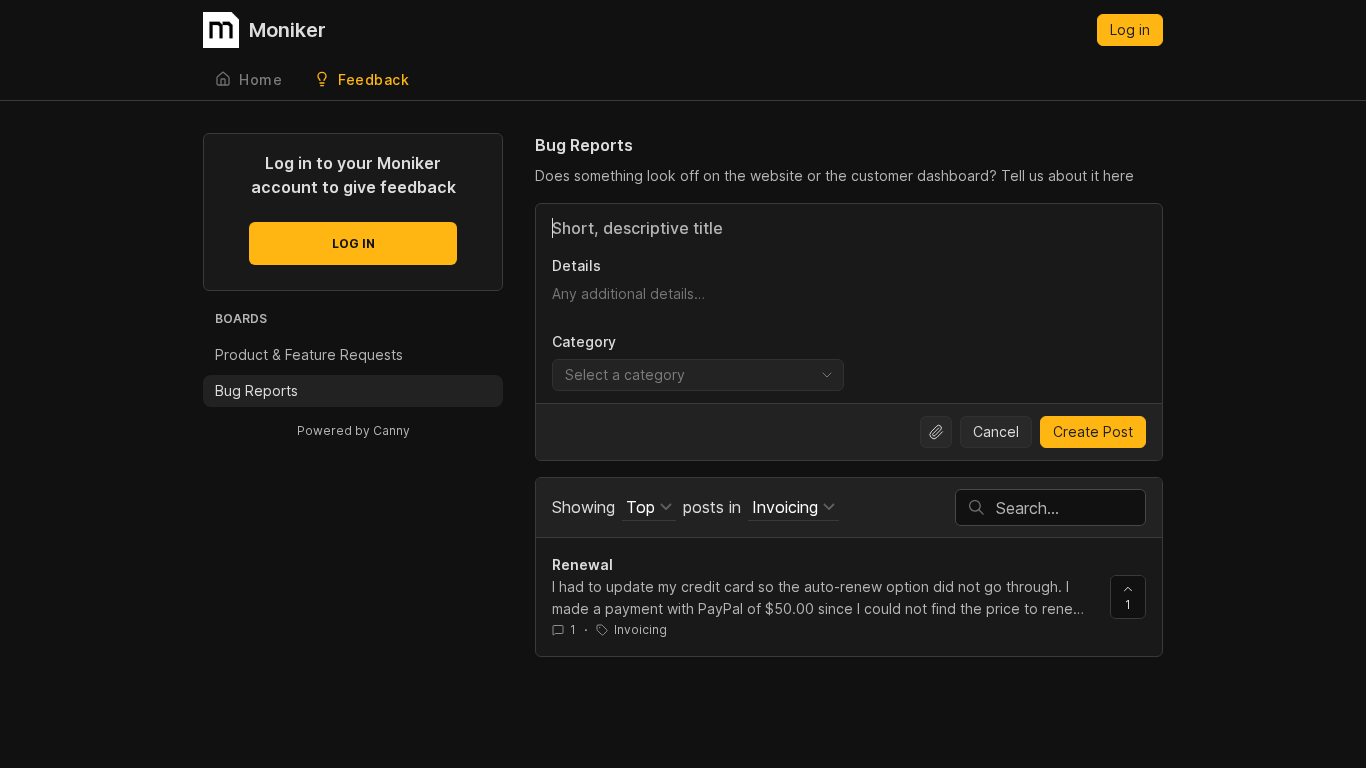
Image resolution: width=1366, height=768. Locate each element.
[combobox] (698, 375)
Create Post (1093, 431)
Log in (1130, 29)
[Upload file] (936, 432)
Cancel (996, 431)
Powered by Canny (353, 430)
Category (584, 341)
